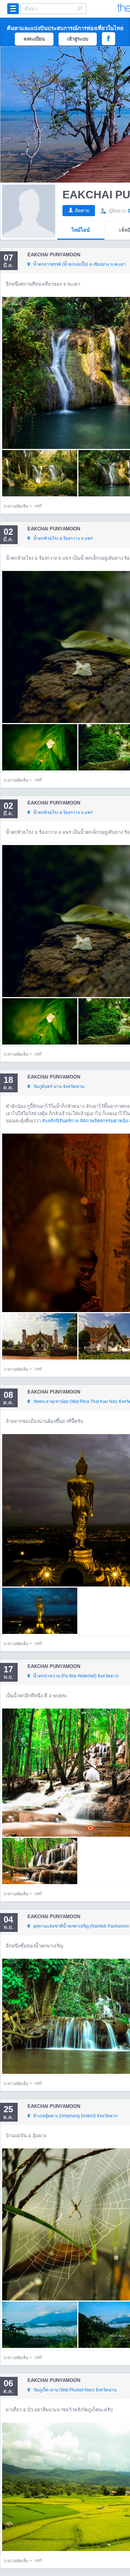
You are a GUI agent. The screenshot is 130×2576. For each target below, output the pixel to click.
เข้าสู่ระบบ (78, 39)
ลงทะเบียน (34, 39)
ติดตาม (82, 211)
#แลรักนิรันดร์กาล (60, 1121)
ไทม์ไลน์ (81, 230)
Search (79, 8)
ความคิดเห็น (16, 506)
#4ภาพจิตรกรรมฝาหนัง (104, 1121)
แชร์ (38, 506)
